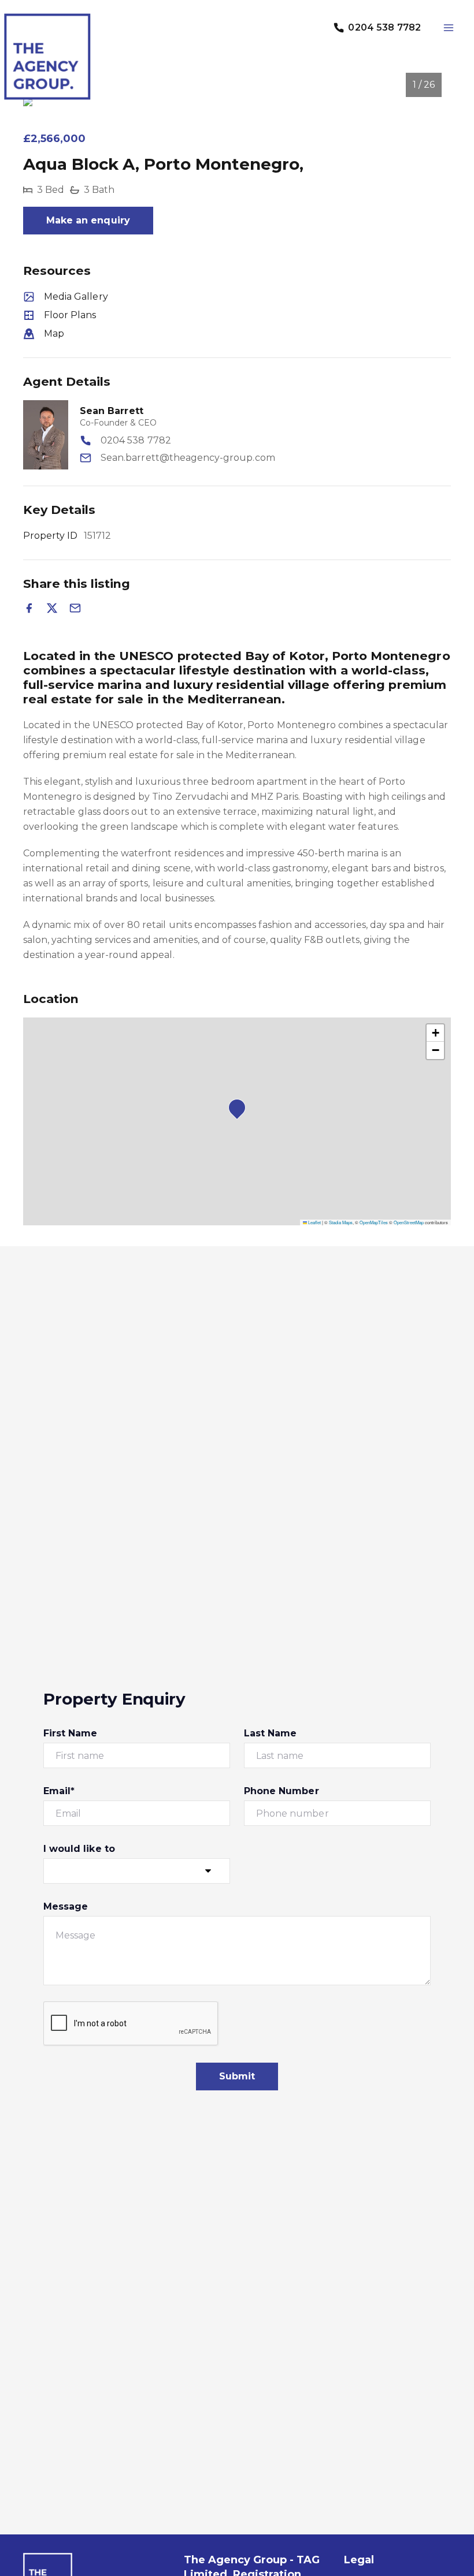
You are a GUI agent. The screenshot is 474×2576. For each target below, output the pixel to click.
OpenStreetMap (409, 1222)
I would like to (79, 1849)
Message (66, 1906)
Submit (237, 2076)
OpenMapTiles (374, 1222)
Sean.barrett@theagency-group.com (188, 458)
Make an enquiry (88, 220)
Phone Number (282, 1791)
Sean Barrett (112, 411)
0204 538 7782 (136, 440)
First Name (71, 1733)
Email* (59, 1791)
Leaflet (314, 1222)
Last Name (270, 1733)
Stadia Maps (341, 1222)
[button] (240, 1111)
